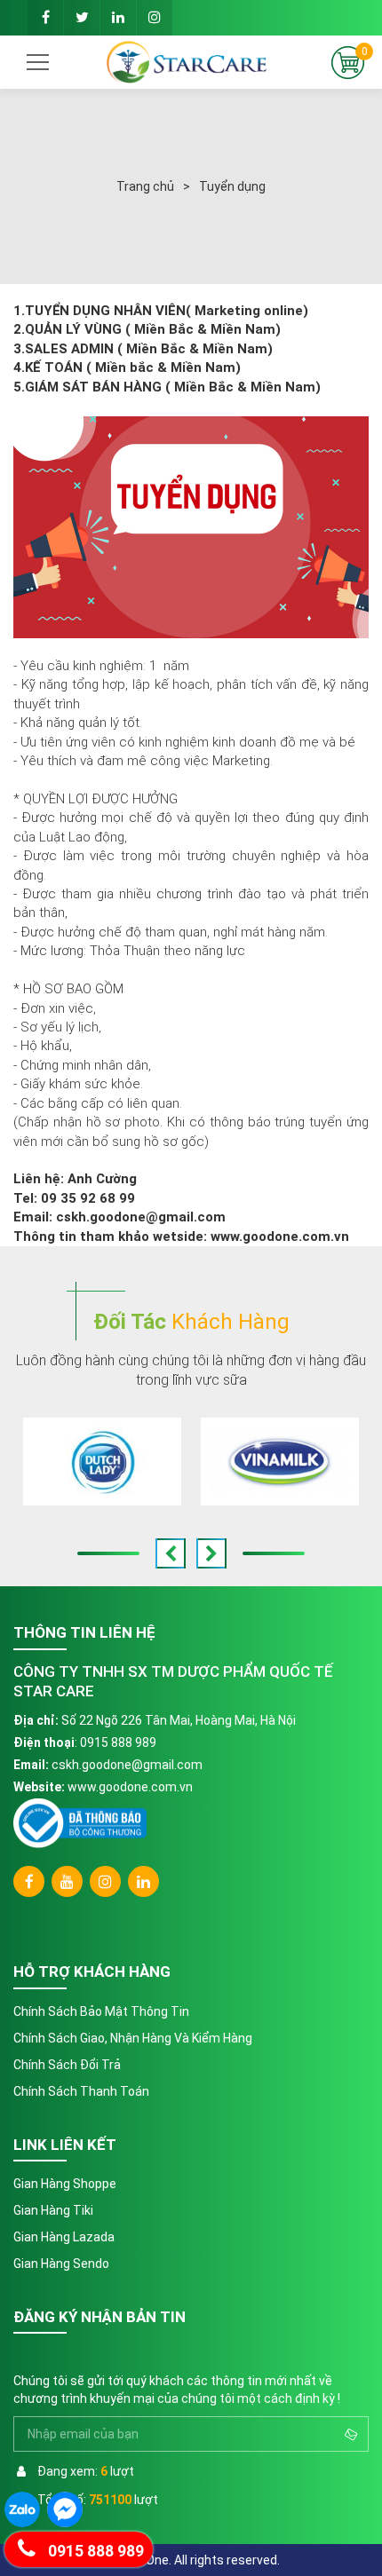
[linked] (118, 18)
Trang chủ (145, 186)
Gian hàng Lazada (64, 2237)
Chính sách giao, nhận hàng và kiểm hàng (133, 2038)
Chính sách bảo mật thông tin (101, 2011)
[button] (171, 1553)
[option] (102, 1462)
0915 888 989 (118, 1742)
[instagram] (155, 18)
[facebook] (45, 18)
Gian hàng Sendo (61, 2264)
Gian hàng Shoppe (65, 2184)
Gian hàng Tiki (53, 2210)
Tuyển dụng (232, 186)
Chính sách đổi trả (67, 2065)
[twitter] (82, 18)
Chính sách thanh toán (81, 2091)
